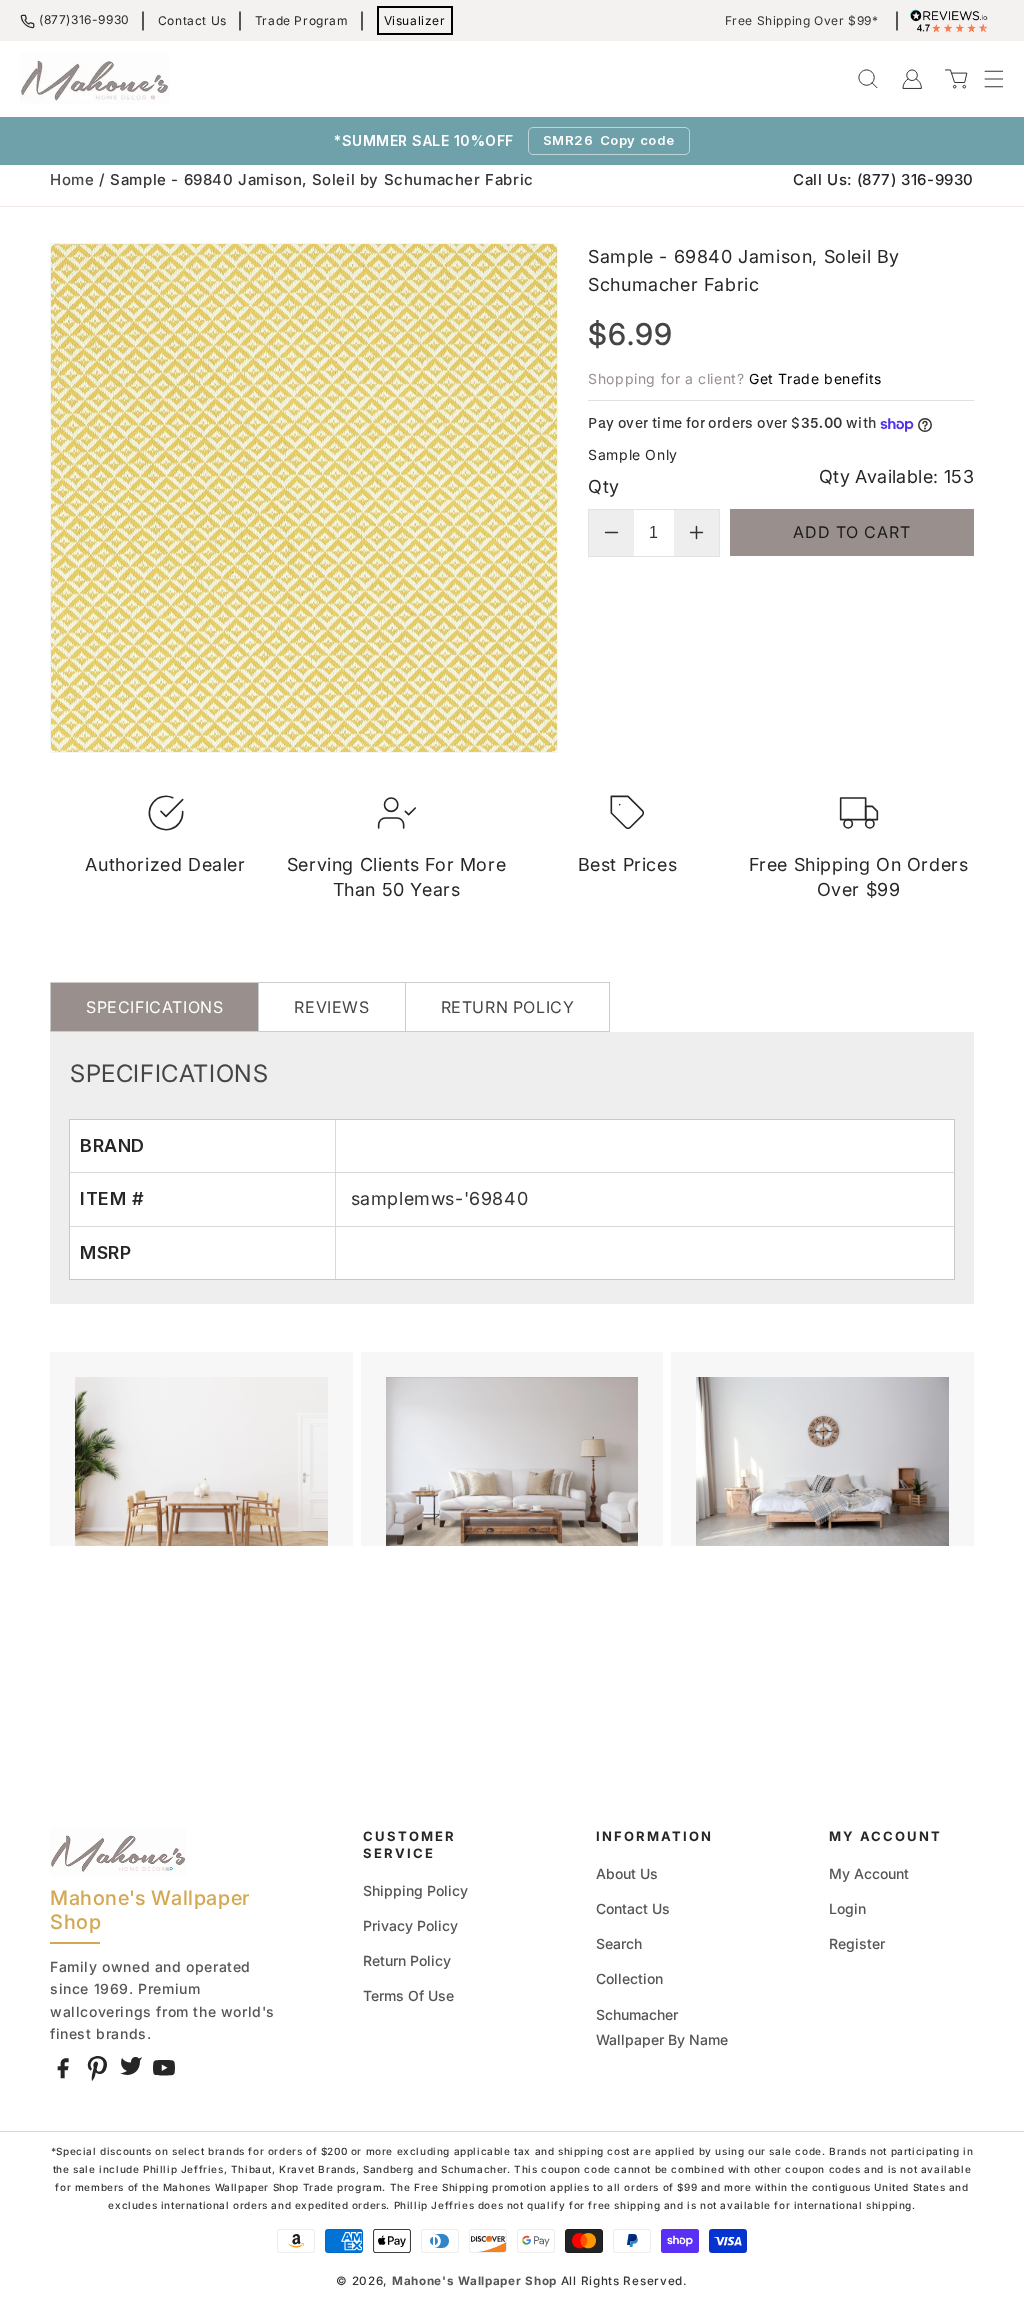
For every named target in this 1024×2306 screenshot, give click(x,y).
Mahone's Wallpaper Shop (474, 2281)
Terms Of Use (408, 1995)
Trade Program (302, 20)
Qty (603, 486)
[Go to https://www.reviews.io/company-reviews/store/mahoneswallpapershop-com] (954, 21)
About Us (627, 1873)
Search (619, 1943)
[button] (984, 79)
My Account (869, 1873)
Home (72, 179)
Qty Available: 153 (896, 476)
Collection (629, 1978)
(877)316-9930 (84, 19)
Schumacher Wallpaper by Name (662, 2027)
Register (857, 1943)
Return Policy (407, 1960)
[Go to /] (95, 79)
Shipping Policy (415, 1890)
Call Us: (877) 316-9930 (883, 179)
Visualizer (415, 20)
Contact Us (192, 20)
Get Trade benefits (815, 378)
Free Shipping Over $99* (802, 21)
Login (847, 1908)
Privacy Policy (410, 1925)
